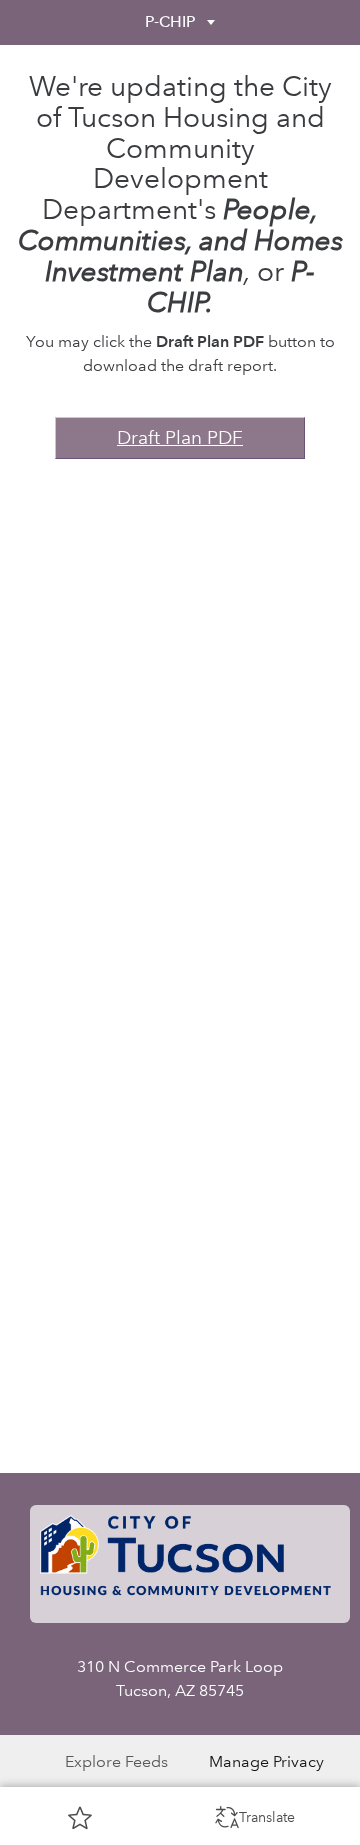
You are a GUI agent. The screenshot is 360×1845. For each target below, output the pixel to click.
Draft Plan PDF (180, 437)
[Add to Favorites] (80, 1817)
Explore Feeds (116, 1761)
